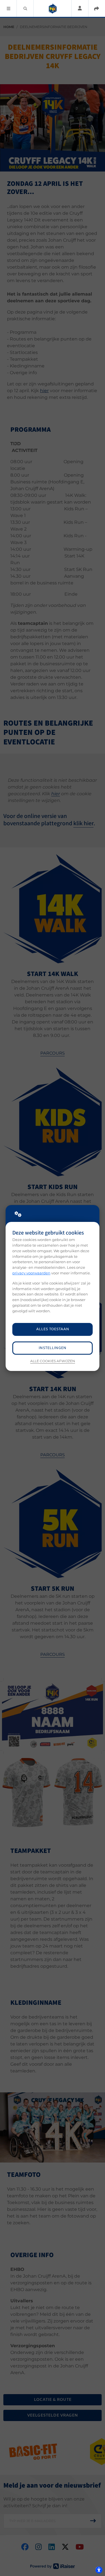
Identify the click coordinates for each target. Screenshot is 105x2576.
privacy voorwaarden (31, 1273)
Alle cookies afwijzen (53, 1361)
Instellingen (53, 1348)
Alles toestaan (53, 1329)
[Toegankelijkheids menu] (99, 2570)
